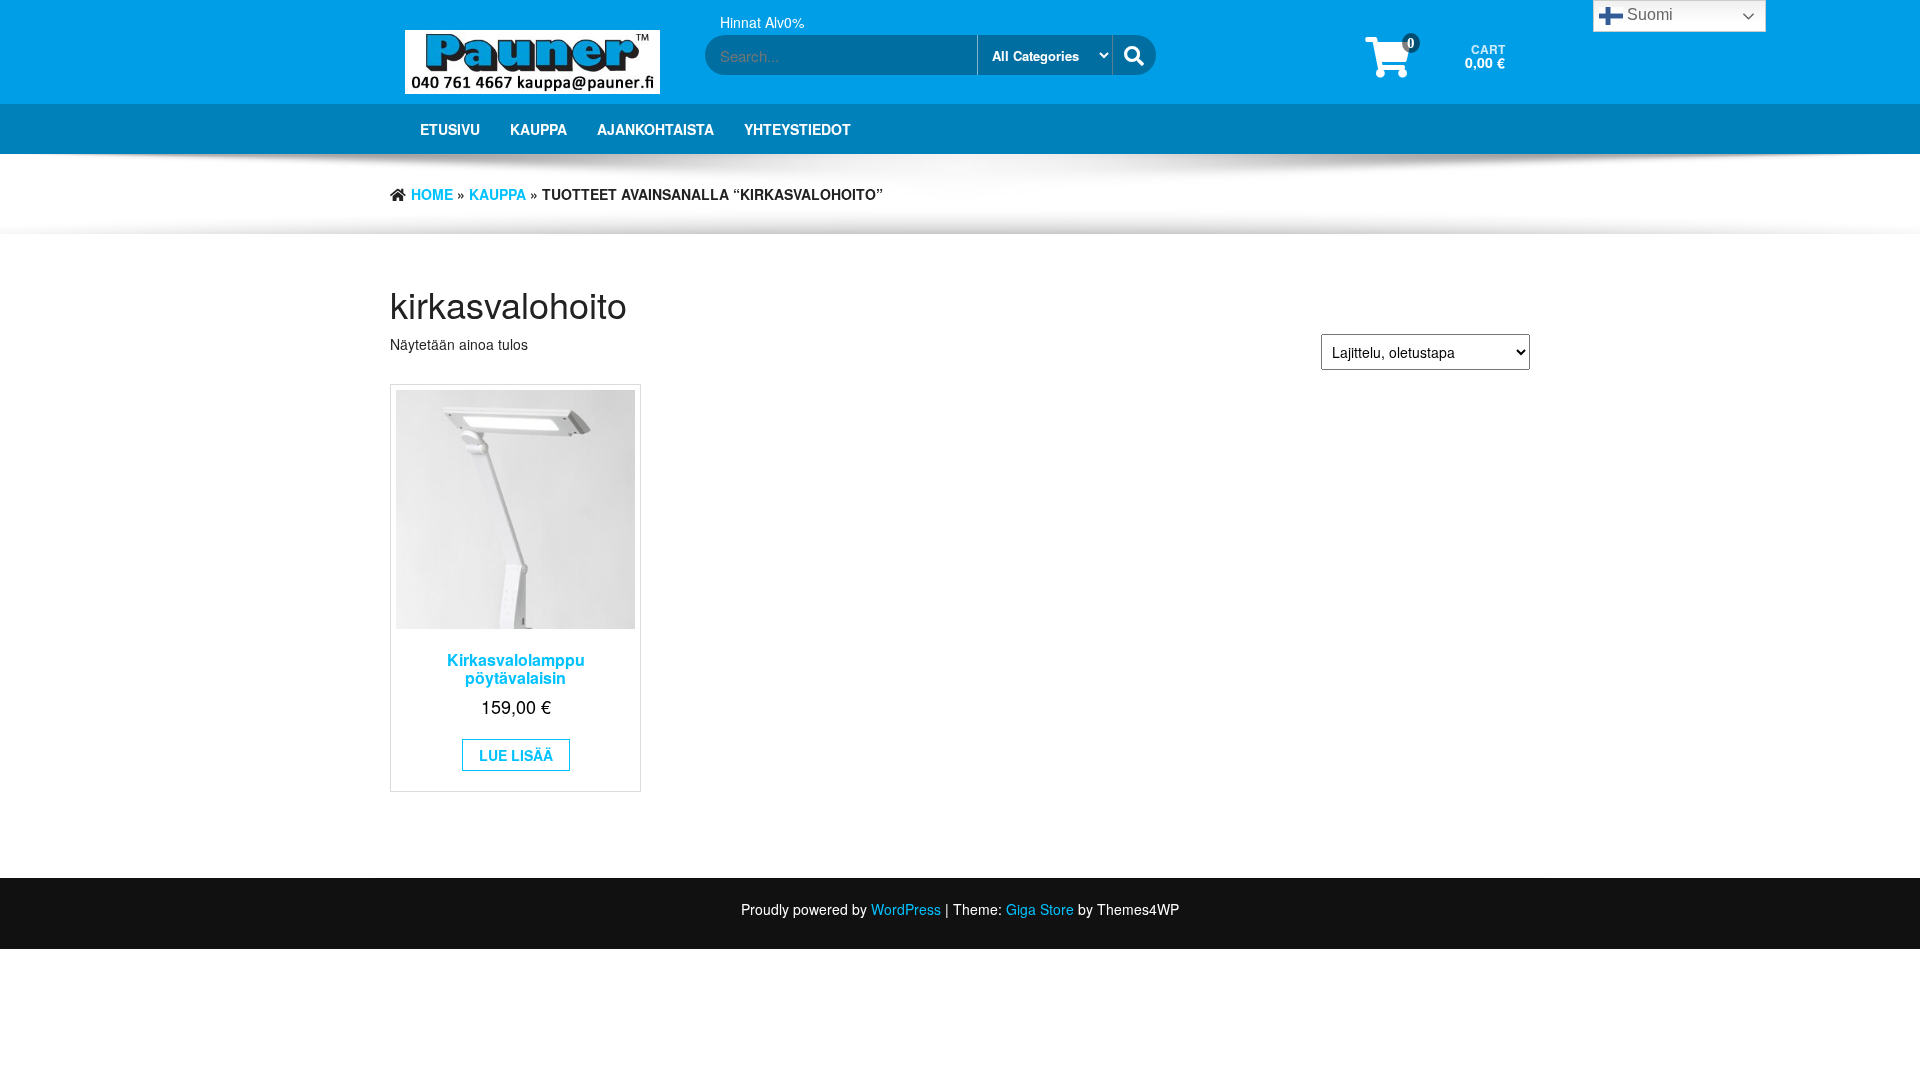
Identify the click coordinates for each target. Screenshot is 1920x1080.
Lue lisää (516, 755)
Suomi (1648, 14)
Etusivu (450, 129)
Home (432, 194)
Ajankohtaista (655, 129)
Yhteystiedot (797, 129)
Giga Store (1040, 909)
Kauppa (538, 129)
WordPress (906, 909)
